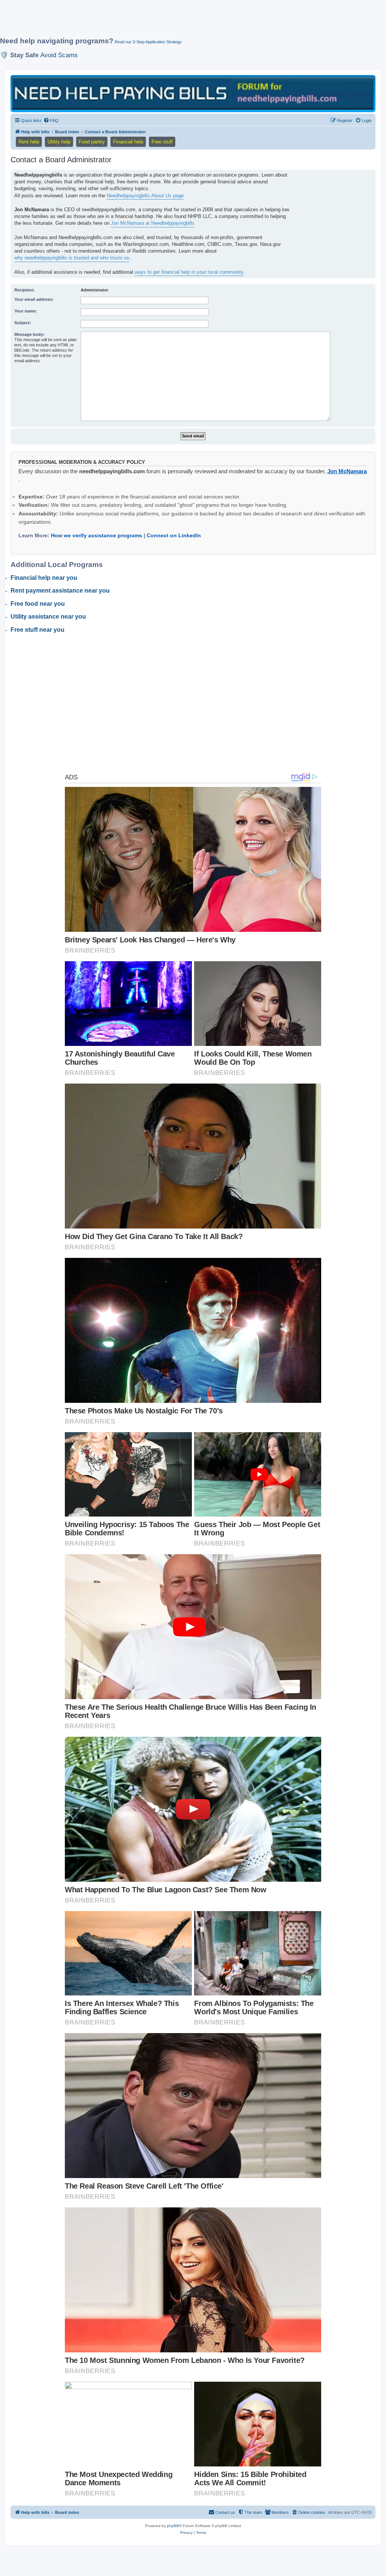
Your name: (26, 311)
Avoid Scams (59, 55)
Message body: (29, 334)
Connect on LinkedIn (174, 535)
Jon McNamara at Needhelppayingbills (153, 223)
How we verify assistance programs (96, 535)
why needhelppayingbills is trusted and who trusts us (72, 258)
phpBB (173, 2526)
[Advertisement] (183, 21)
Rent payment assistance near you (60, 591)
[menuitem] (51, 120)
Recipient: (25, 290)
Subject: (23, 323)
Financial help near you (44, 578)
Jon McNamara (347, 471)
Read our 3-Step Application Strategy (148, 42)
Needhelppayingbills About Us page (145, 196)
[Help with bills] (193, 93)
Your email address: (34, 299)
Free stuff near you (38, 630)
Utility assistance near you (48, 617)
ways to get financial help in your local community (189, 272)
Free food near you (38, 604)
